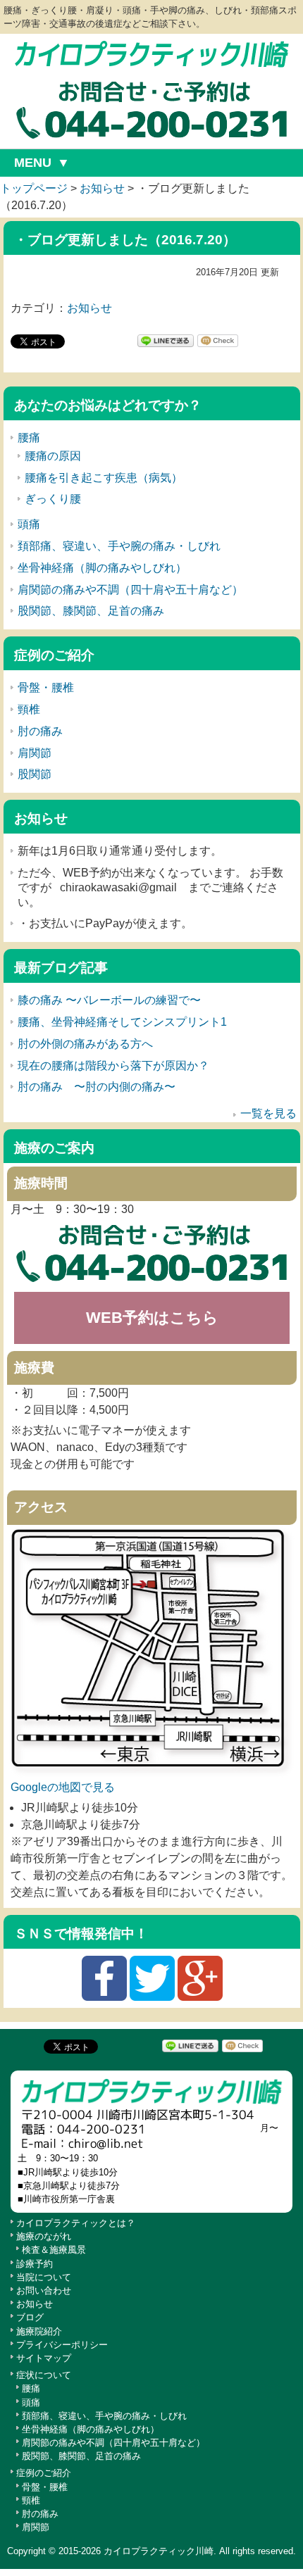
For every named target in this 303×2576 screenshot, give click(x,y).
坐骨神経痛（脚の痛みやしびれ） (102, 568)
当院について (44, 2277)
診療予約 (35, 2264)
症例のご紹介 (44, 2473)
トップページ (34, 188)
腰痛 (29, 438)
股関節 (35, 774)
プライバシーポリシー (62, 2345)
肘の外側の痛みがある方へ (85, 1044)
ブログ (30, 2317)
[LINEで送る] (166, 340)
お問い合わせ (44, 2291)
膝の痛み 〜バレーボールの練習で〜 (109, 1000)
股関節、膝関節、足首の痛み (91, 611)
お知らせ (102, 188)
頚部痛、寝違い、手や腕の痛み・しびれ (119, 546)
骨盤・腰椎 (46, 687)
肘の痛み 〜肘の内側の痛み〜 (97, 1087)
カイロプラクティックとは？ (76, 2223)
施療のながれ (44, 2236)
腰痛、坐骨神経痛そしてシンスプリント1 (122, 1022)
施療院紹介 (39, 2331)
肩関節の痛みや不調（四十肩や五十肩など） (130, 590)
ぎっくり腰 (53, 499)
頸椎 (29, 709)
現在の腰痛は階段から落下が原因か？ (113, 1066)
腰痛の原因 (53, 456)
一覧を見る (268, 1113)
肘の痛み (40, 731)
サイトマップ (44, 2358)
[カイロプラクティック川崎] (152, 54)
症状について (44, 2375)
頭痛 (29, 524)
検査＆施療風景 (54, 2250)
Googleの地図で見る (63, 1787)
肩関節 (35, 753)
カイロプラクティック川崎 (159, 2551)
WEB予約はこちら (152, 1318)
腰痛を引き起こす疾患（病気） (104, 478)
